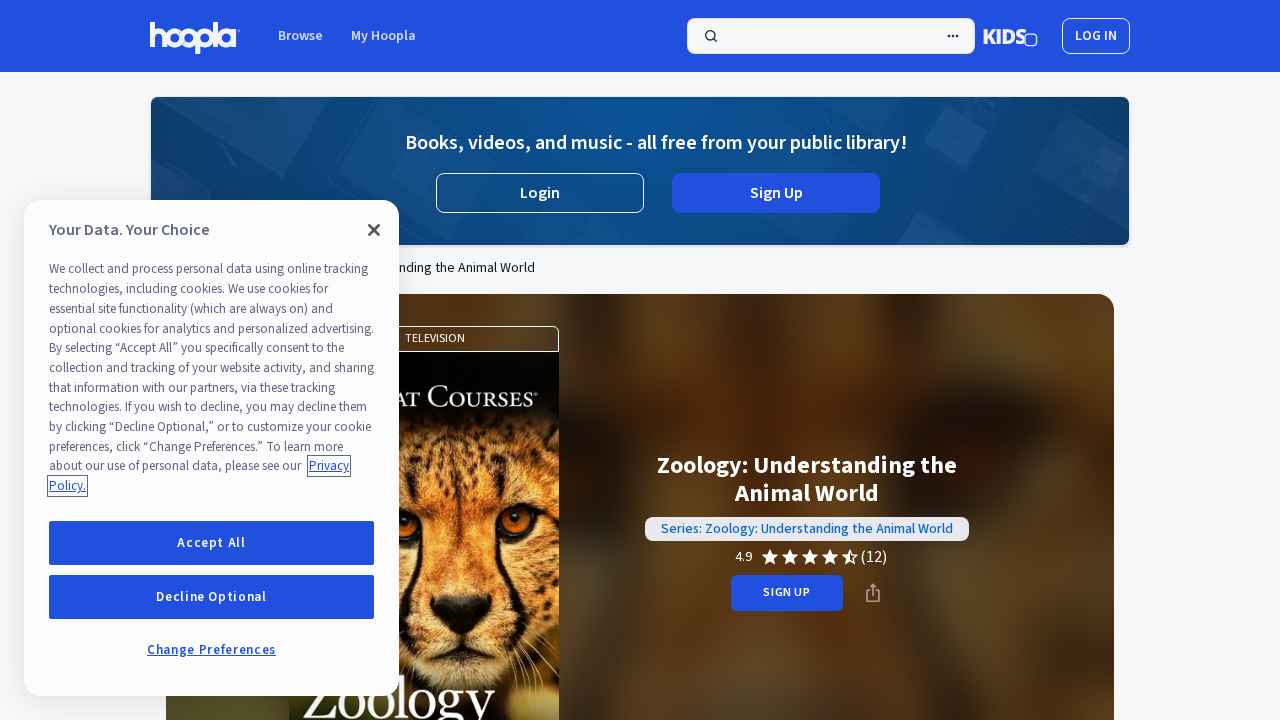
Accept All (211, 543)
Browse (300, 36)
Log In (1096, 36)
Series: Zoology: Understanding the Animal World (807, 529)
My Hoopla (383, 36)
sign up (786, 592)
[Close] (374, 230)
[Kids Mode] (1010, 36)
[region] (211, 448)
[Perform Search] (831, 36)
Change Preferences (211, 650)
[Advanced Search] (953, 36)
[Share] (873, 593)
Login (540, 193)
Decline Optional (211, 597)
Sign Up (776, 193)
